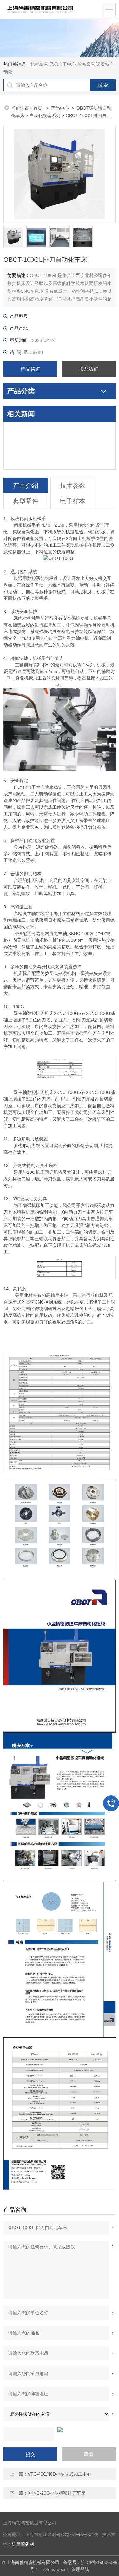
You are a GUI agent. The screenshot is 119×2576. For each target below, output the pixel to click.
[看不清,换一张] (60, 2430)
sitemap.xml (56, 2569)
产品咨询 (30, 369)
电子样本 (73, 501)
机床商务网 (23, 2544)
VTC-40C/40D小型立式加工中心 (60, 2474)
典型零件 (26, 501)
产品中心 (60, 108)
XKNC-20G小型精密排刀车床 (56, 2493)
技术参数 (73, 486)
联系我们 (89, 369)
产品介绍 (26, 486)
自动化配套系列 (45, 116)
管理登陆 (80, 2569)
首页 (38, 108)
